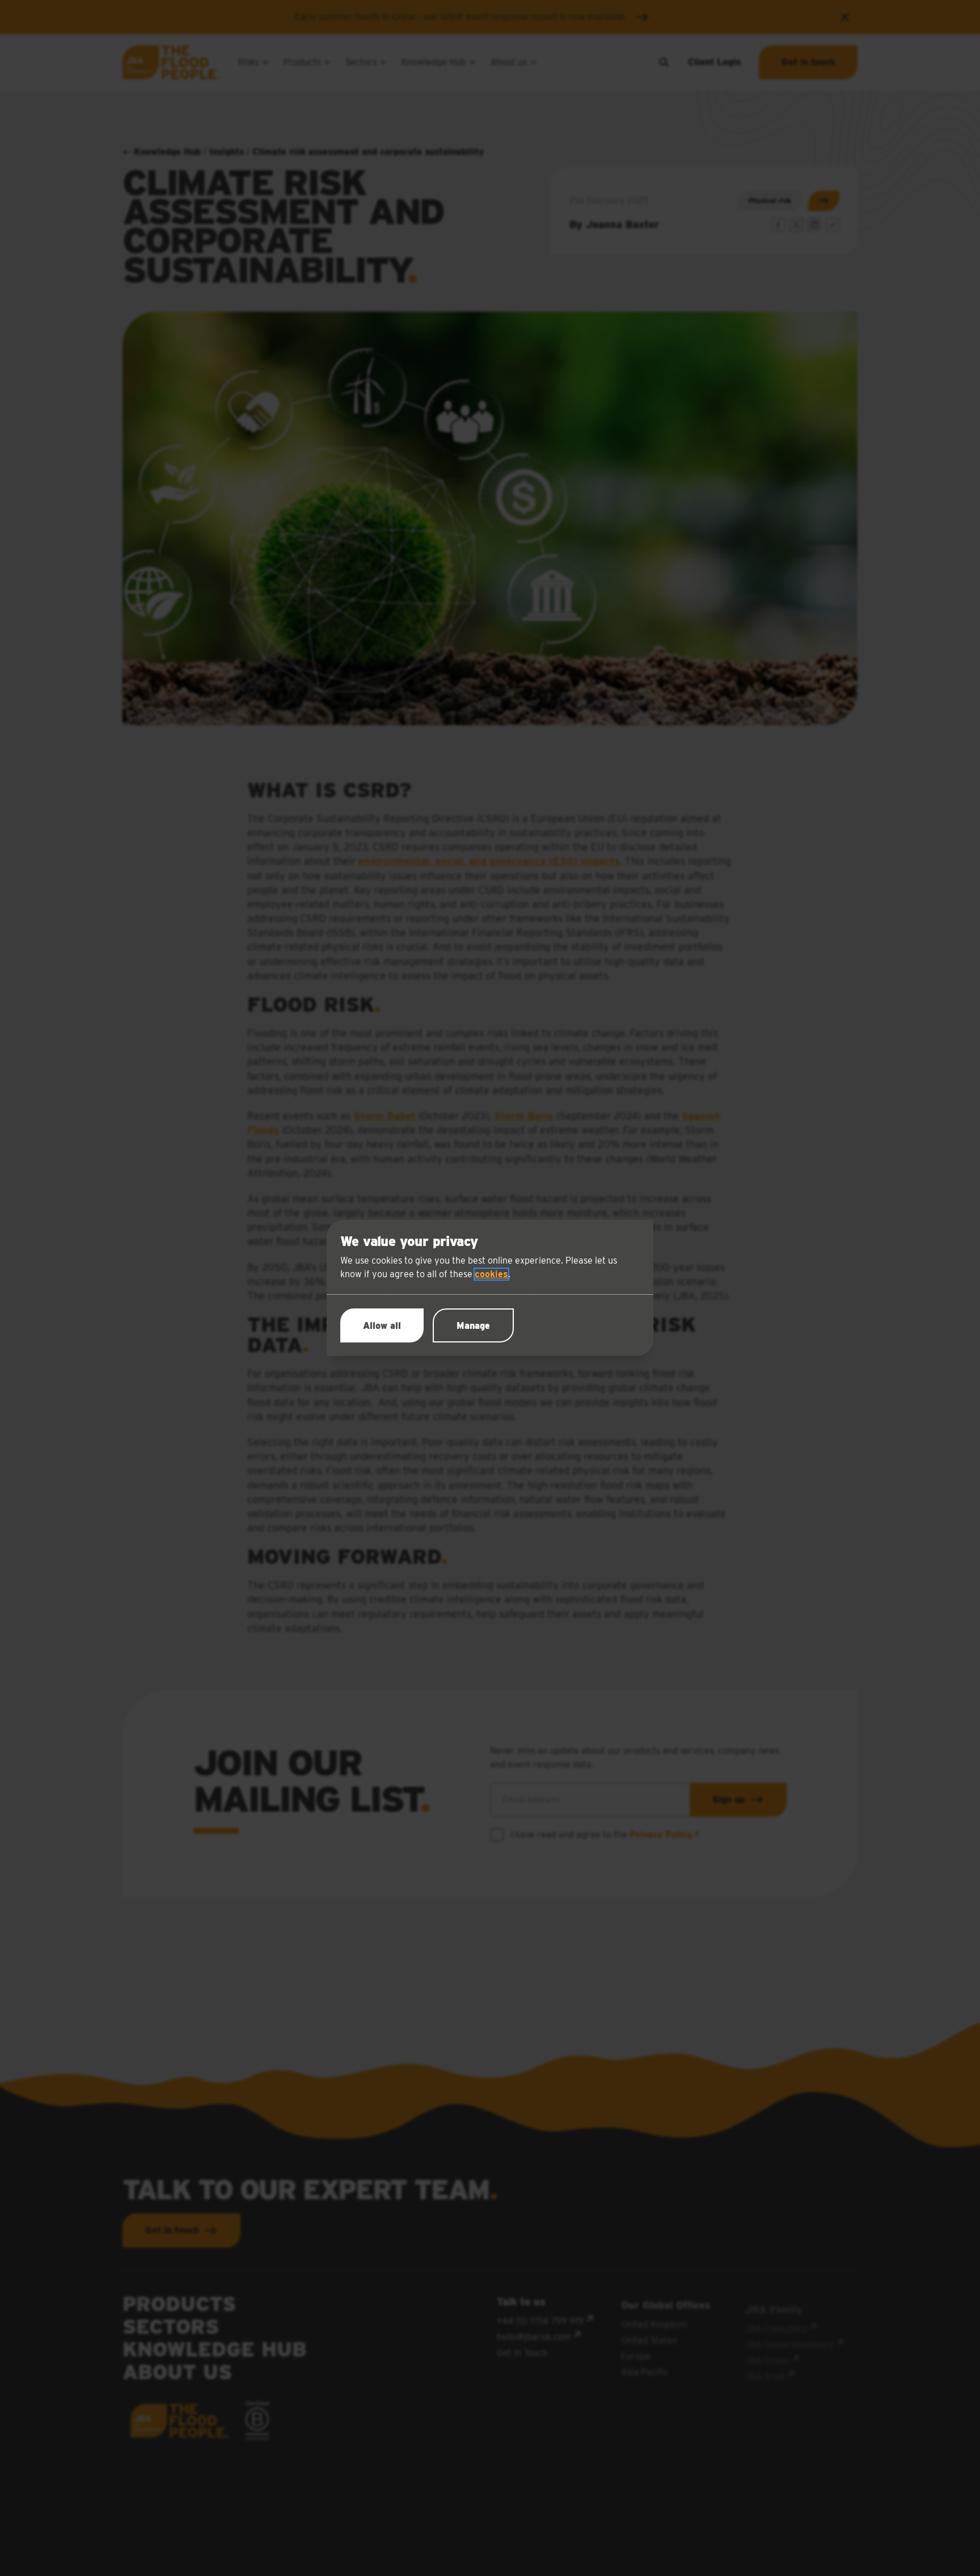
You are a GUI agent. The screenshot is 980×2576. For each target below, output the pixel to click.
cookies (491, 1274)
